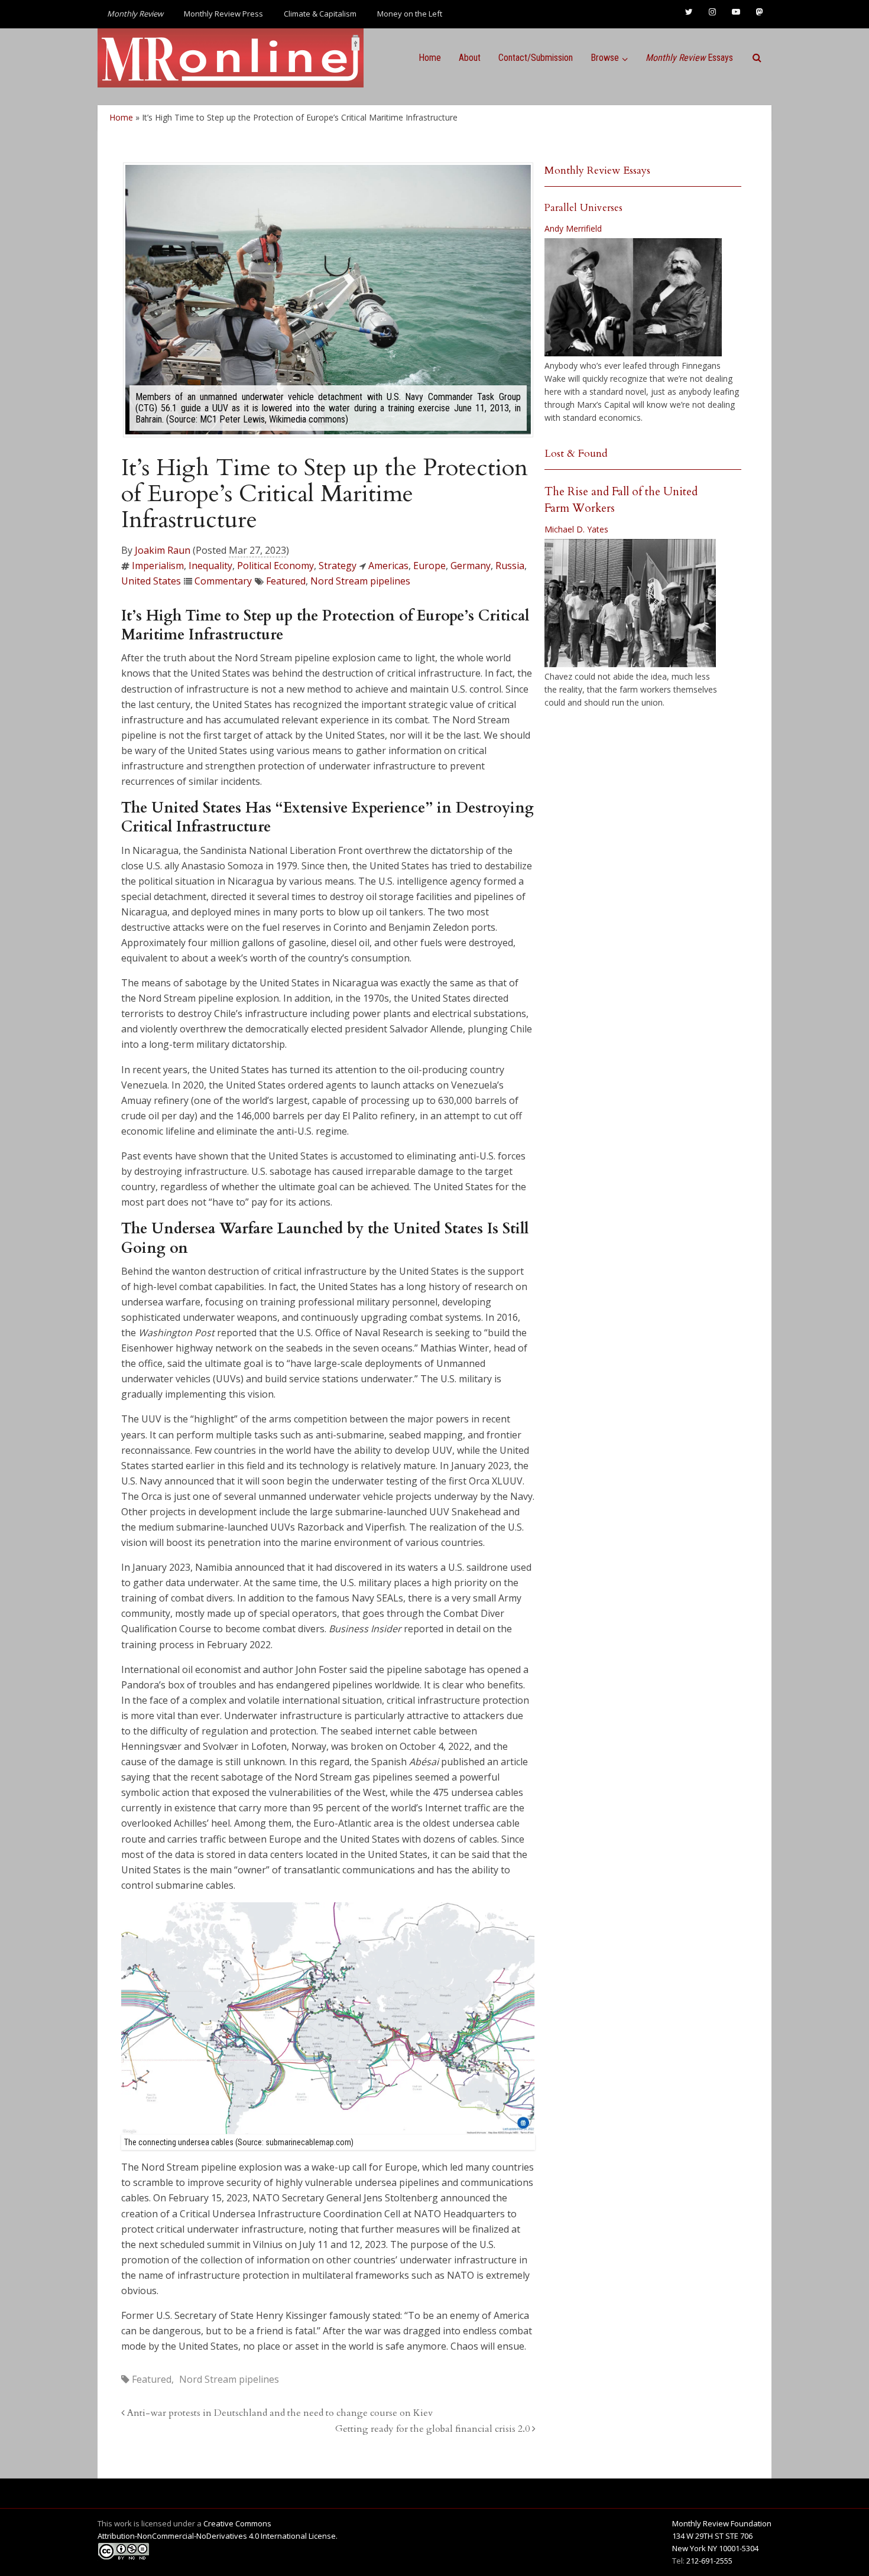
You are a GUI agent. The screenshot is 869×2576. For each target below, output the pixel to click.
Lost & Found (576, 454)
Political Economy (275, 566)
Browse (605, 58)
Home (430, 58)
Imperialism (158, 566)
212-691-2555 (709, 2561)
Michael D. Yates (576, 529)
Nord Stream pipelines (360, 581)
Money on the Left (410, 14)
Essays (689, 58)
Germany (471, 566)
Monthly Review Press (223, 14)
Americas (388, 566)
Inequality (210, 566)
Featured (286, 581)
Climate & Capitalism (320, 14)
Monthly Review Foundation (722, 2523)
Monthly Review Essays (597, 170)
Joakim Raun (163, 550)
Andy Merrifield (573, 228)
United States (151, 581)
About (470, 58)
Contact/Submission (536, 58)
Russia (510, 566)
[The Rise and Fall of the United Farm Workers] (630, 603)
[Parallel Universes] (633, 297)
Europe (429, 566)
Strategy (338, 566)
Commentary (223, 581)
